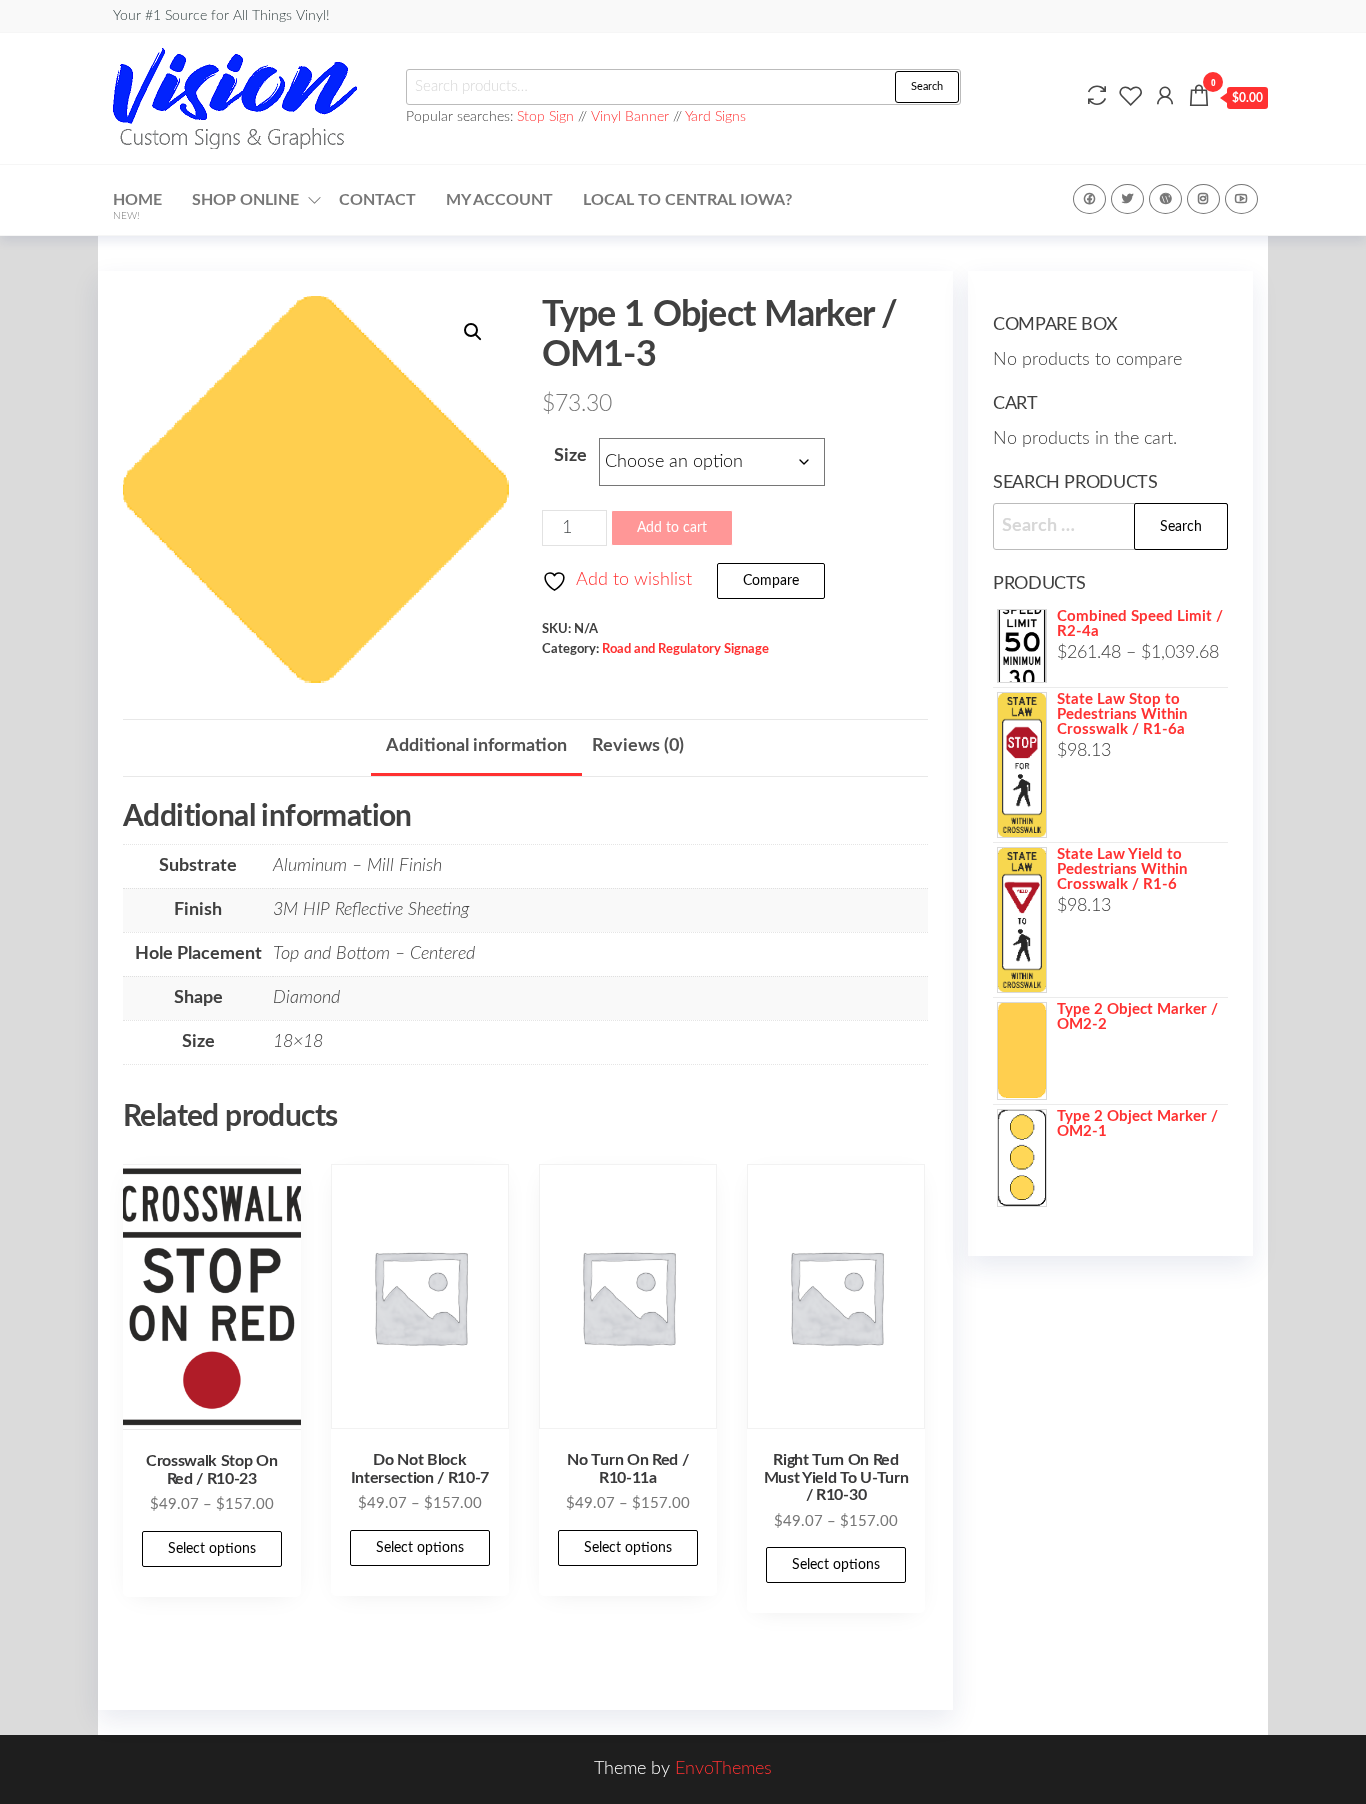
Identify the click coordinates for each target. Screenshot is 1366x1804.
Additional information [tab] (476, 746)
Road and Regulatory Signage (685, 649)
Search (927, 86)
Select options (212, 1549)
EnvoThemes (723, 1769)
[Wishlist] (1131, 97)
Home (137, 206)
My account (499, 200)
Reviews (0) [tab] (638, 746)
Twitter (1127, 199)
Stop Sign (547, 116)
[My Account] (1165, 97)
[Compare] (1097, 97)
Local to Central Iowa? (687, 200)
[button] (473, 332)
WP (1165, 199)
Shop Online (245, 200)
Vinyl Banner (630, 116)
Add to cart (672, 528)
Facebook (1089, 199)
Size (570, 456)
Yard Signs (715, 116)
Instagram (1203, 199)
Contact (377, 200)
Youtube (1241, 199)
